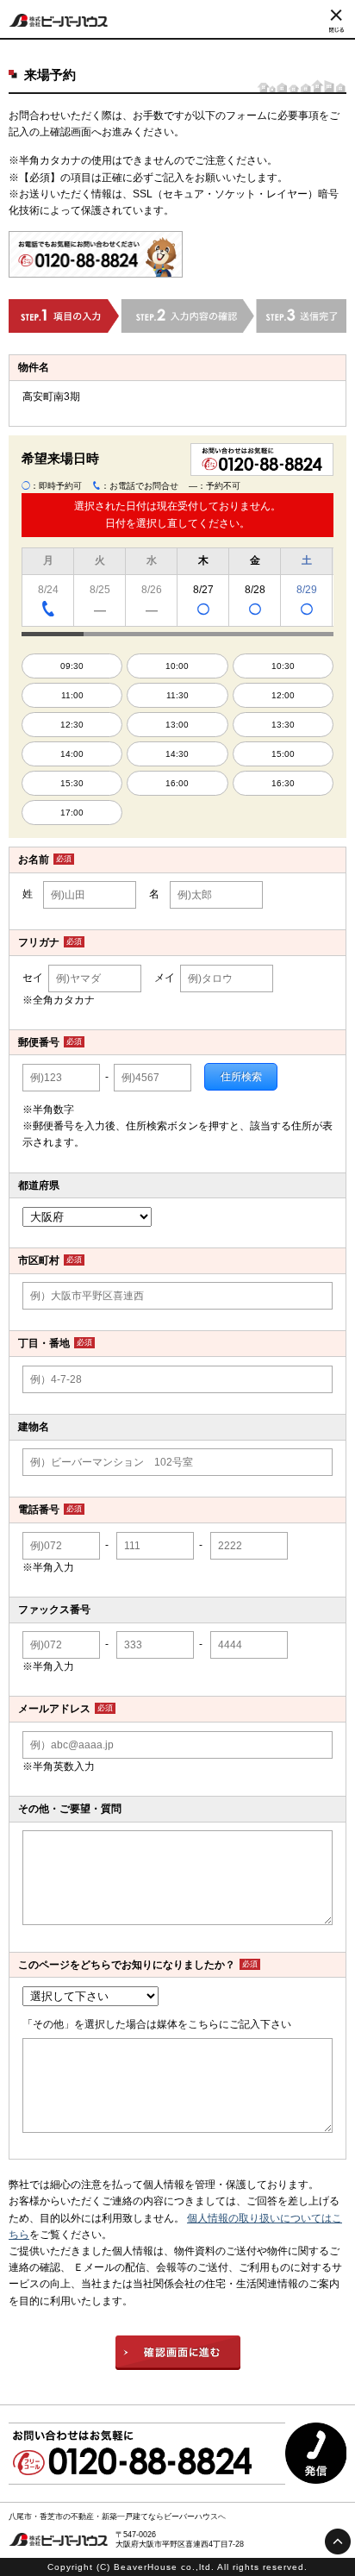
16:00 (177, 783)
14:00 (72, 754)
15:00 (283, 754)
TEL (48, 608)
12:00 (283, 695)
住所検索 (241, 1077)
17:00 (72, 813)
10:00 (177, 666)
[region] (177, 590)
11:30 (177, 695)
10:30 (283, 666)
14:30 (177, 754)
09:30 (72, 666)
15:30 (72, 783)
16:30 (283, 783)
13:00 (177, 725)
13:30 (283, 725)
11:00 (72, 695)
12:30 (72, 725)
